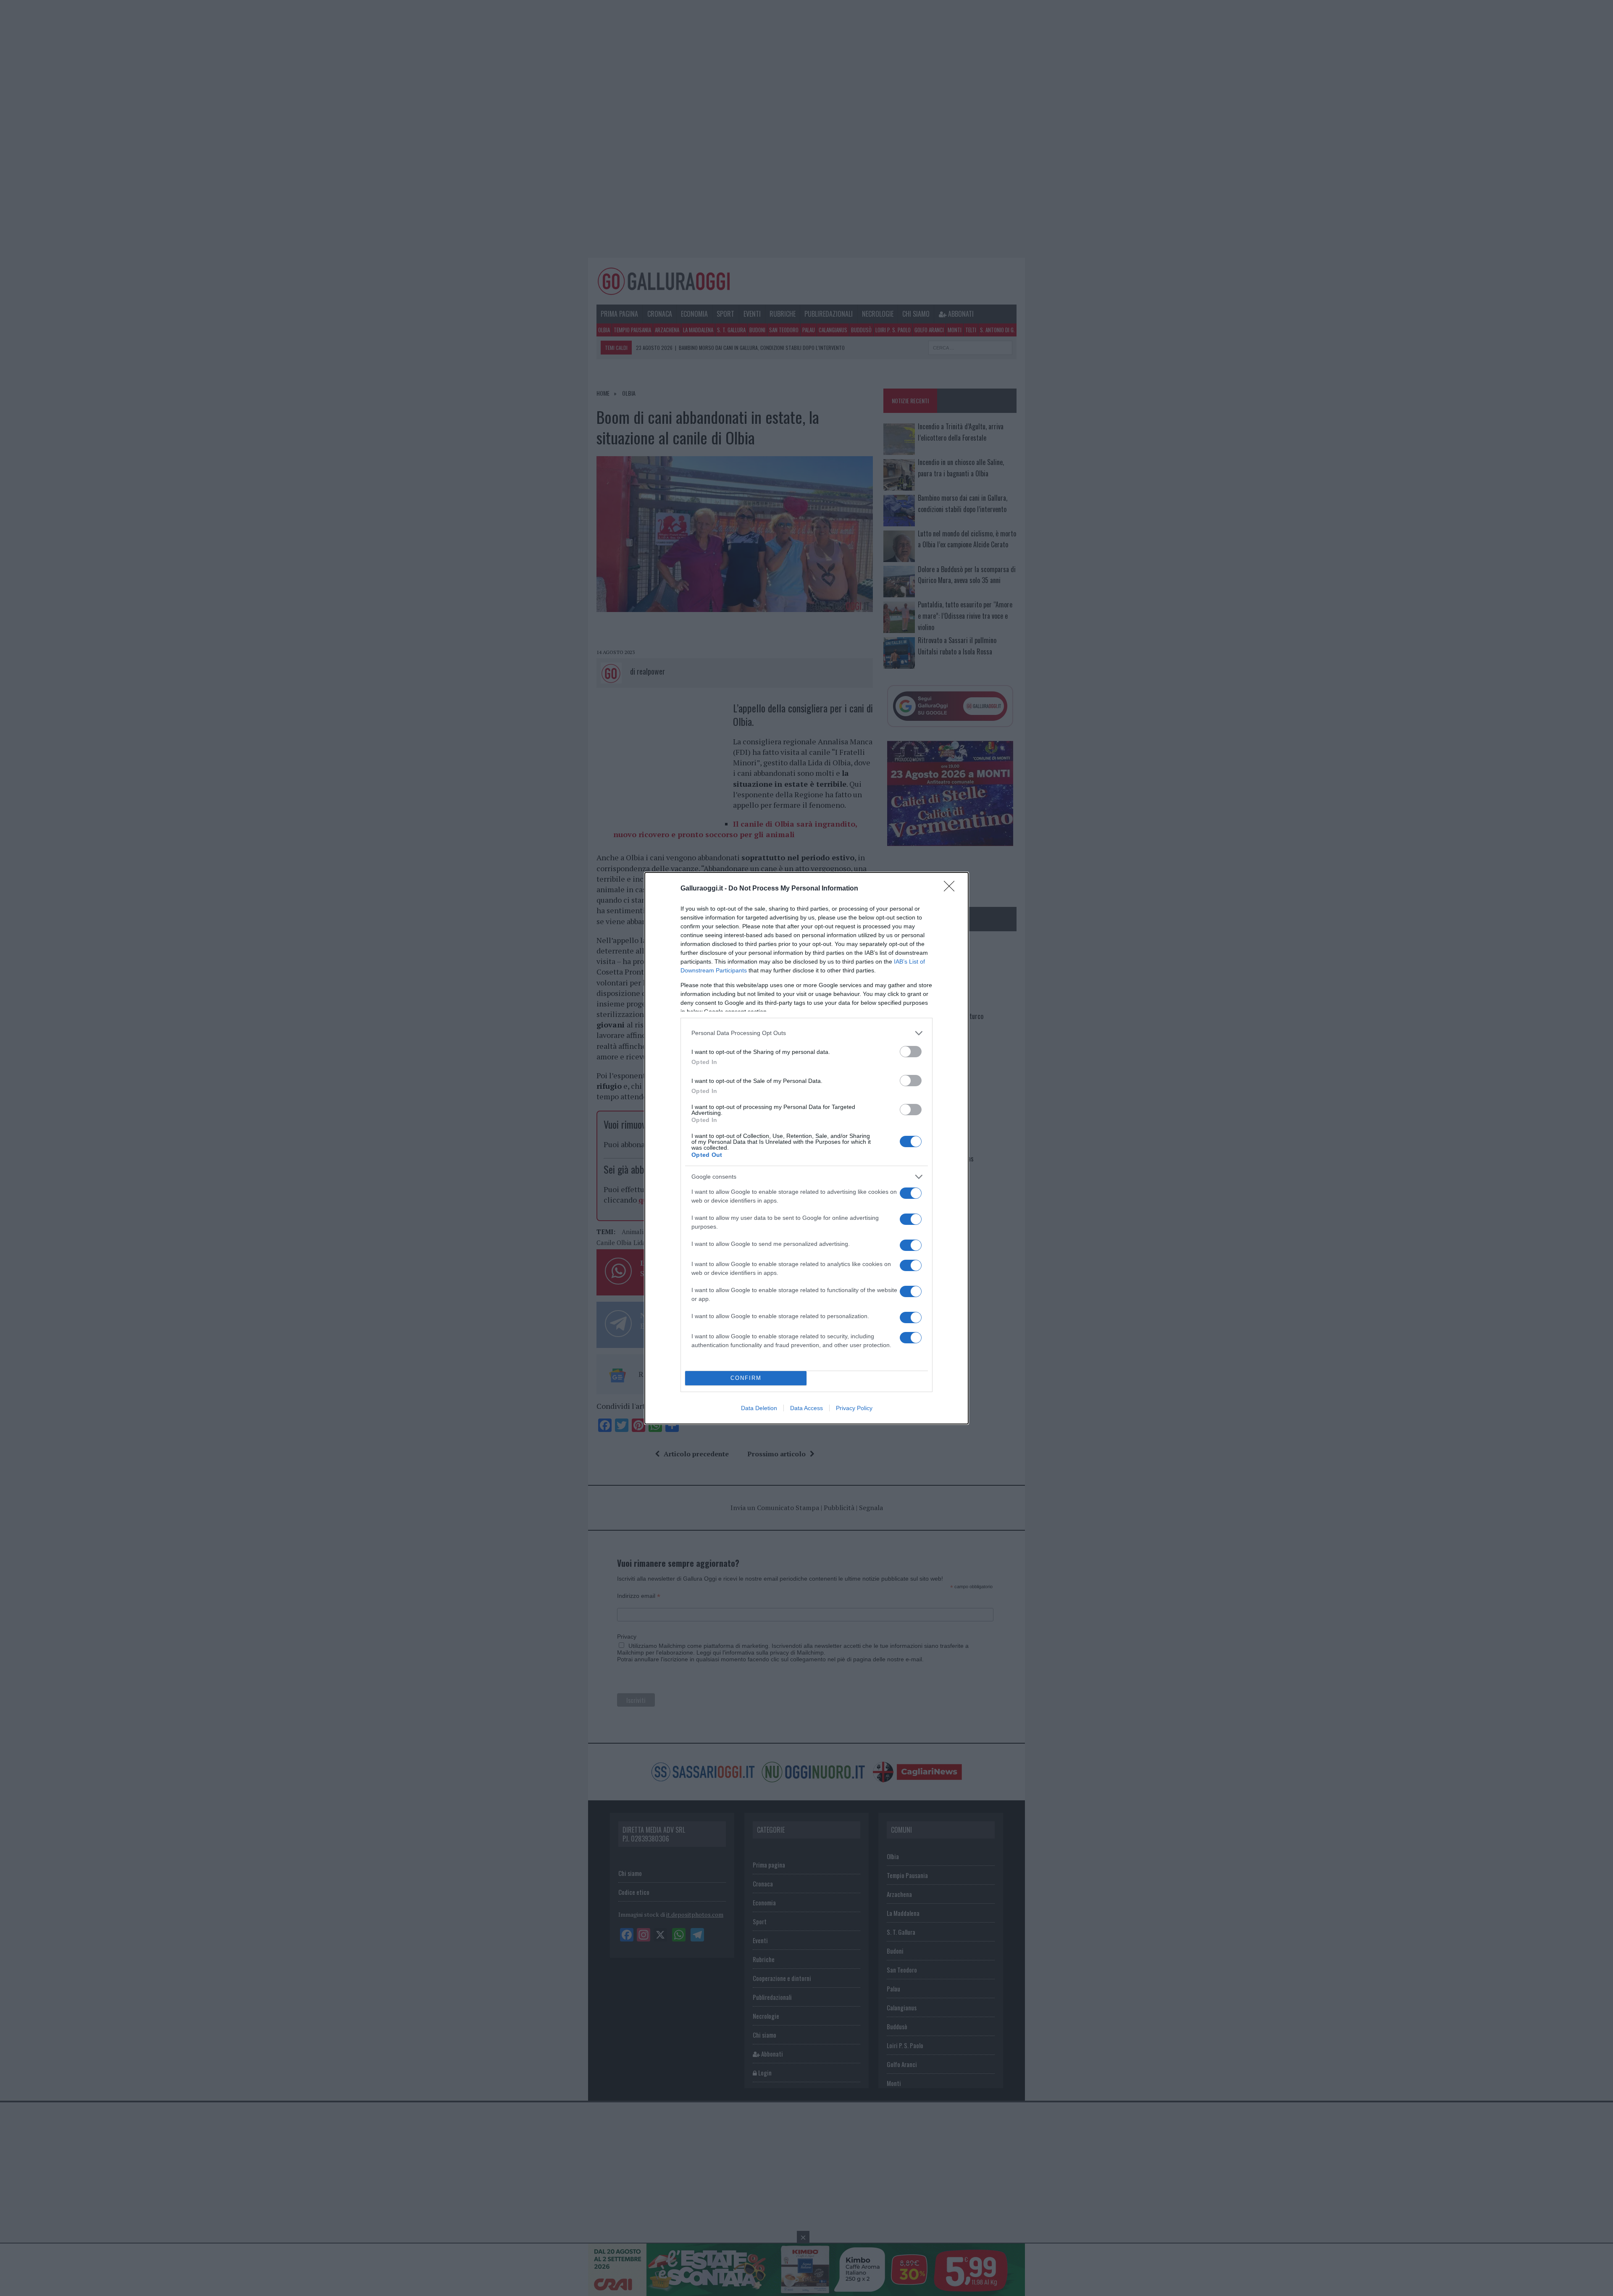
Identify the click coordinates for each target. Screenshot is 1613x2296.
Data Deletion (759, 1408)
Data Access (806, 1408)
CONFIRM (746, 1378)
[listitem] (806, 1033)
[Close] (952, 889)
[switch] (911, 1052)
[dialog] (806, 1148)
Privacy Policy (854, 1408)
